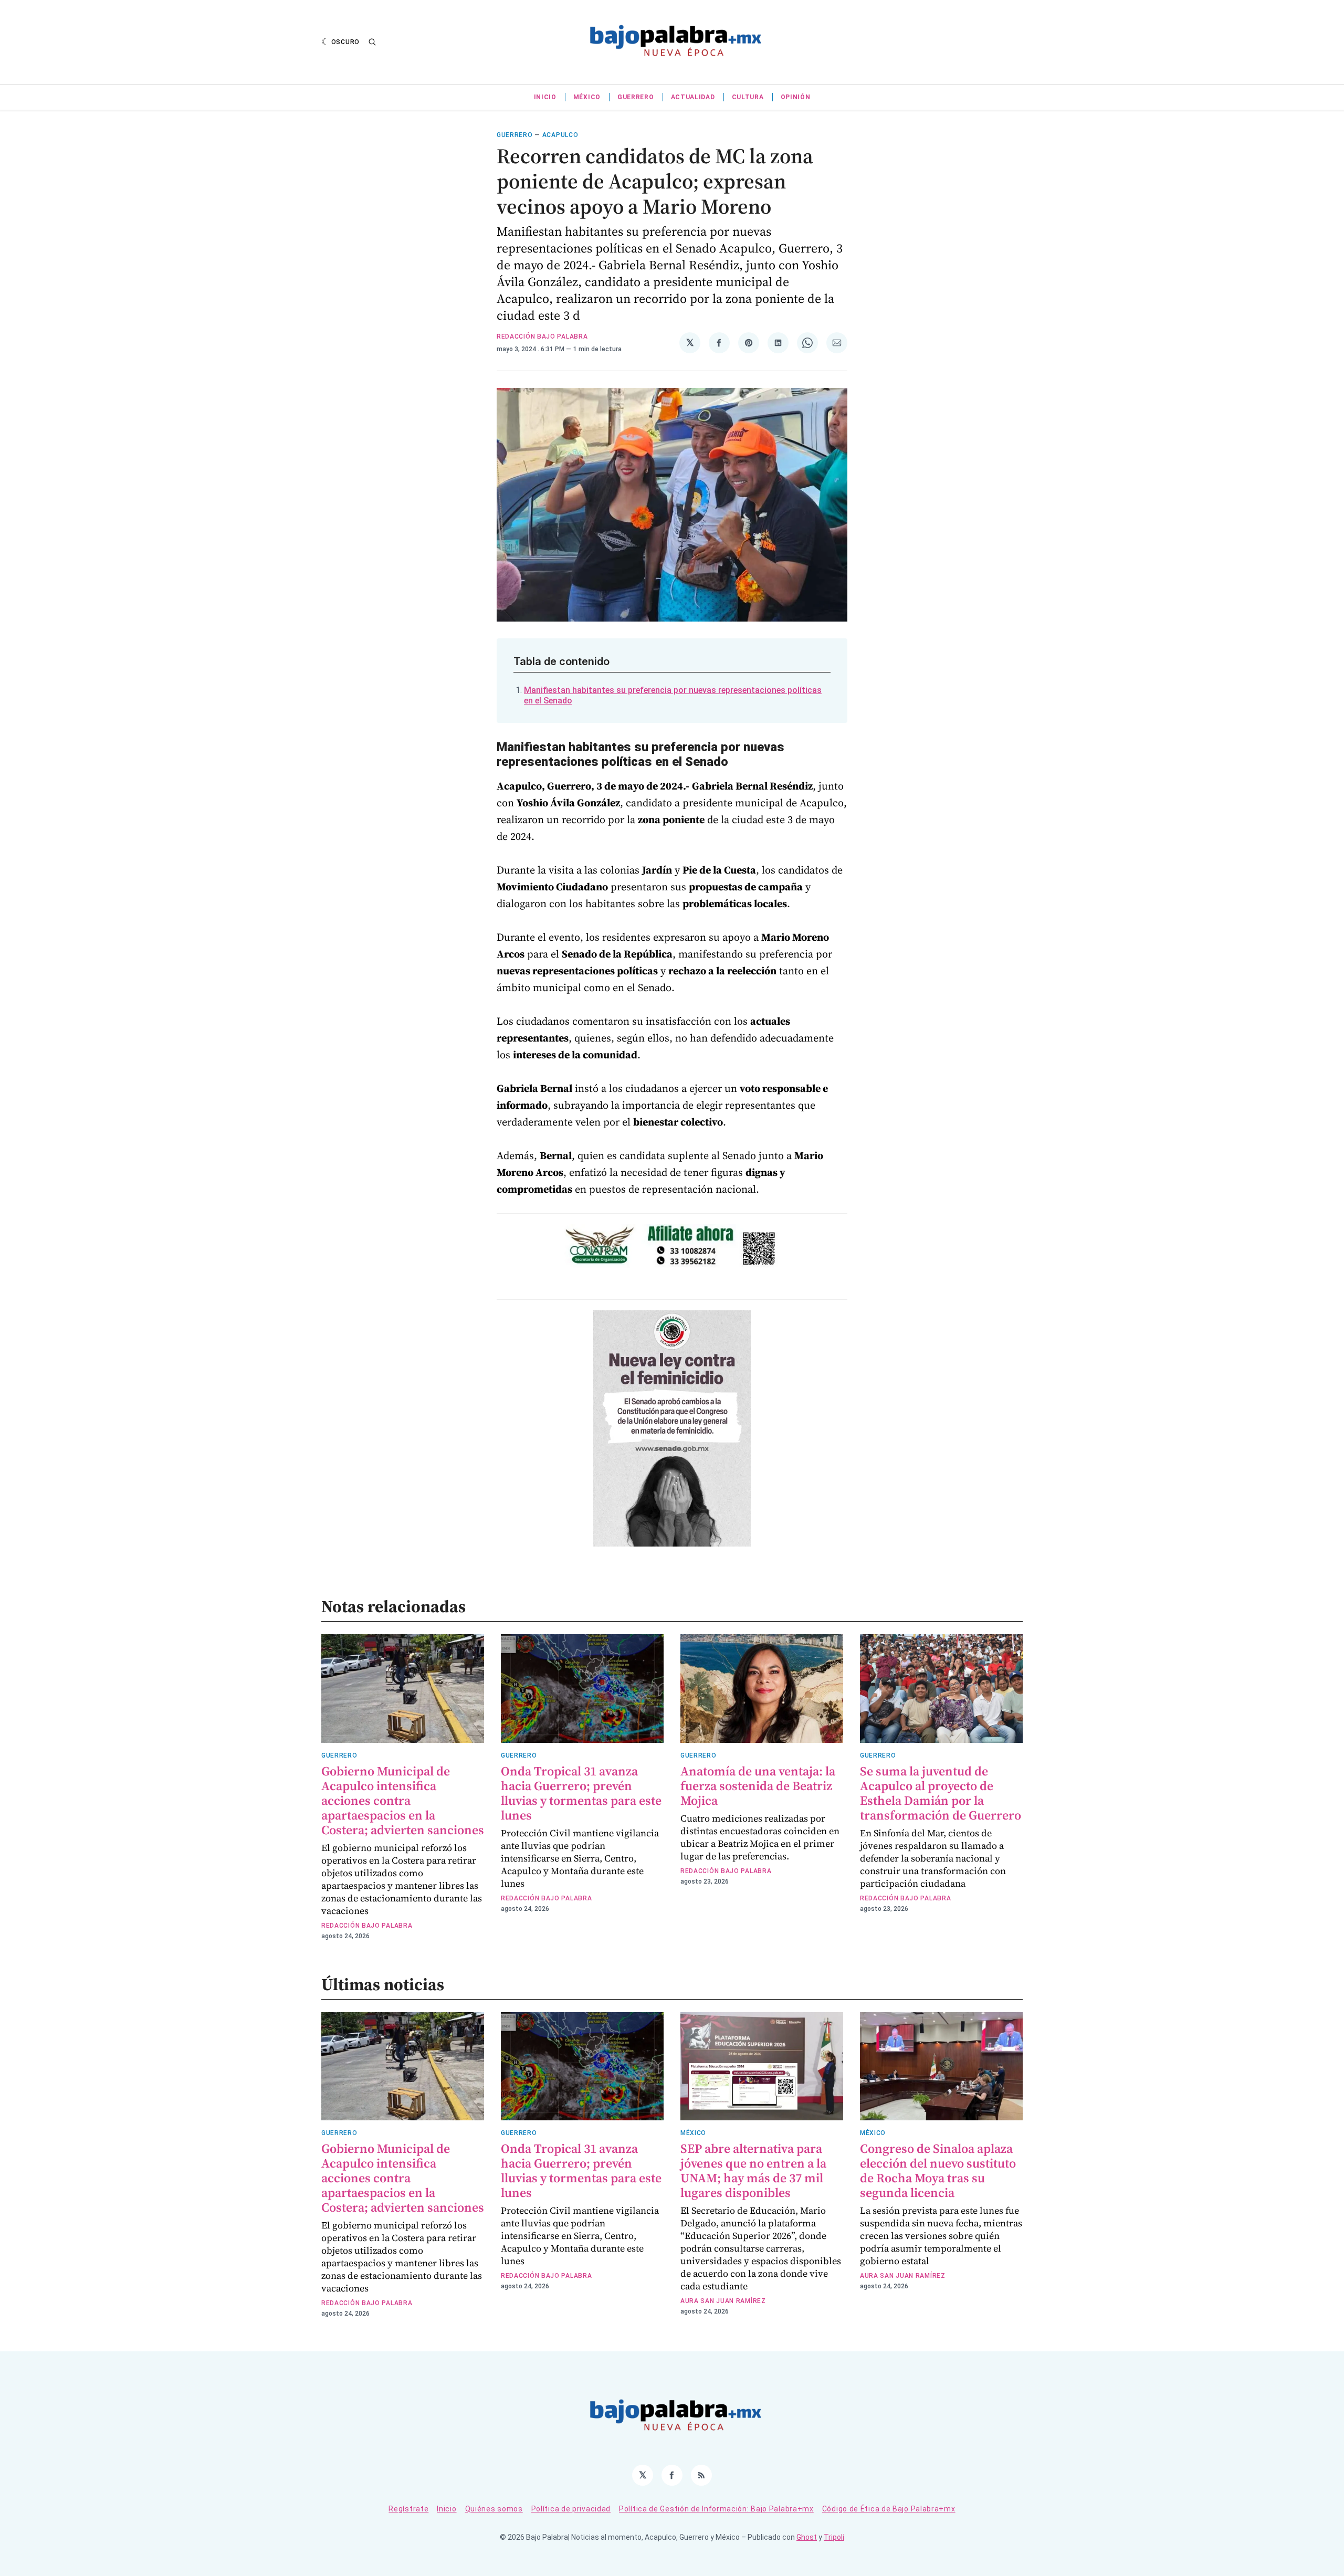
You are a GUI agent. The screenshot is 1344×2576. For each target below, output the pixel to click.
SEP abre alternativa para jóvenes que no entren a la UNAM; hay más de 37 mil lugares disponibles (753, 2170)
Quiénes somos (494, 2509)
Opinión (796, 97)
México (587, 97)
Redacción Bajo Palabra (542, 337)
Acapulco (560, 135)
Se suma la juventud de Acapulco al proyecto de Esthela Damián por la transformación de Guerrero (941, 1793)
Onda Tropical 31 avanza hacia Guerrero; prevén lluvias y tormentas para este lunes (581, 1793)
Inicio (545, 97)
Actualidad (693, 97)
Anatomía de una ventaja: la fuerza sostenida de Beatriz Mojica (758, 1786)
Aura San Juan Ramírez (723, 2301)
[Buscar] (372, 42)
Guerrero (636, 97)
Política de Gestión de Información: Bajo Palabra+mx (716, 2509)
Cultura (748, 97)
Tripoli (834, 2537)
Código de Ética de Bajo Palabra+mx (889, 2509)
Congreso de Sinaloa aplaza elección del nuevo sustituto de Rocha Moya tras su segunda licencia (938, 2170)
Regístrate (408, 2509)
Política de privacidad (571, 2509)
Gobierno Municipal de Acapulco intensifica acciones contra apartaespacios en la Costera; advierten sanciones (403, 1800)
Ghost (807, 2537)
